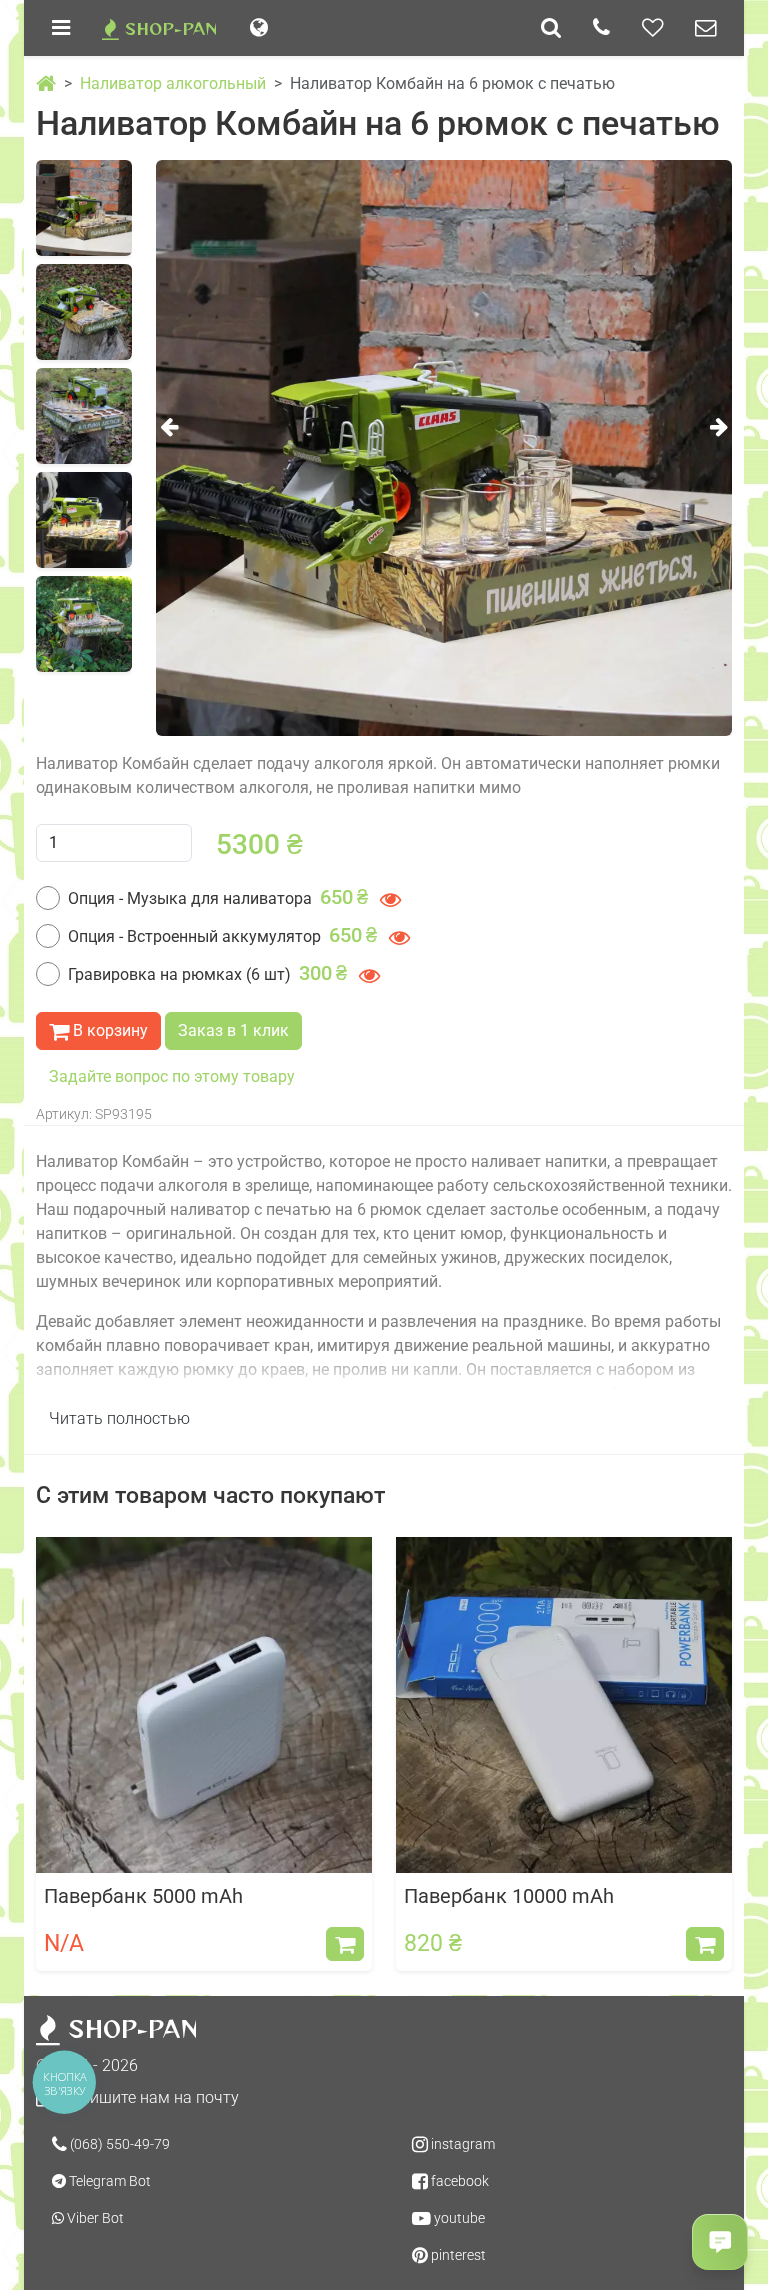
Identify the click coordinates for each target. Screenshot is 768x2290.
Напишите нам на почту (148, 2097)
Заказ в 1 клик (233, 1030)
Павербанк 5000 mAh (143, 1896)
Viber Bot (94, 2218)
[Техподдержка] (705, 28)
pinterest (457, 2255)
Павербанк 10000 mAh (509, 1896)
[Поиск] (551, 28)
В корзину (108, 1030)
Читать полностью (119, 1418)
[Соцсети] (652, 28)
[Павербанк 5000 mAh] (204, 1704)
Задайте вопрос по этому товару (172, 1076)
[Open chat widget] (720, 2242)
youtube (458, 2218)
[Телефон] (601, 28)
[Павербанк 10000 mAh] (564, 1704)
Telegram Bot (108, 2181)
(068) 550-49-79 (118, 2144)
